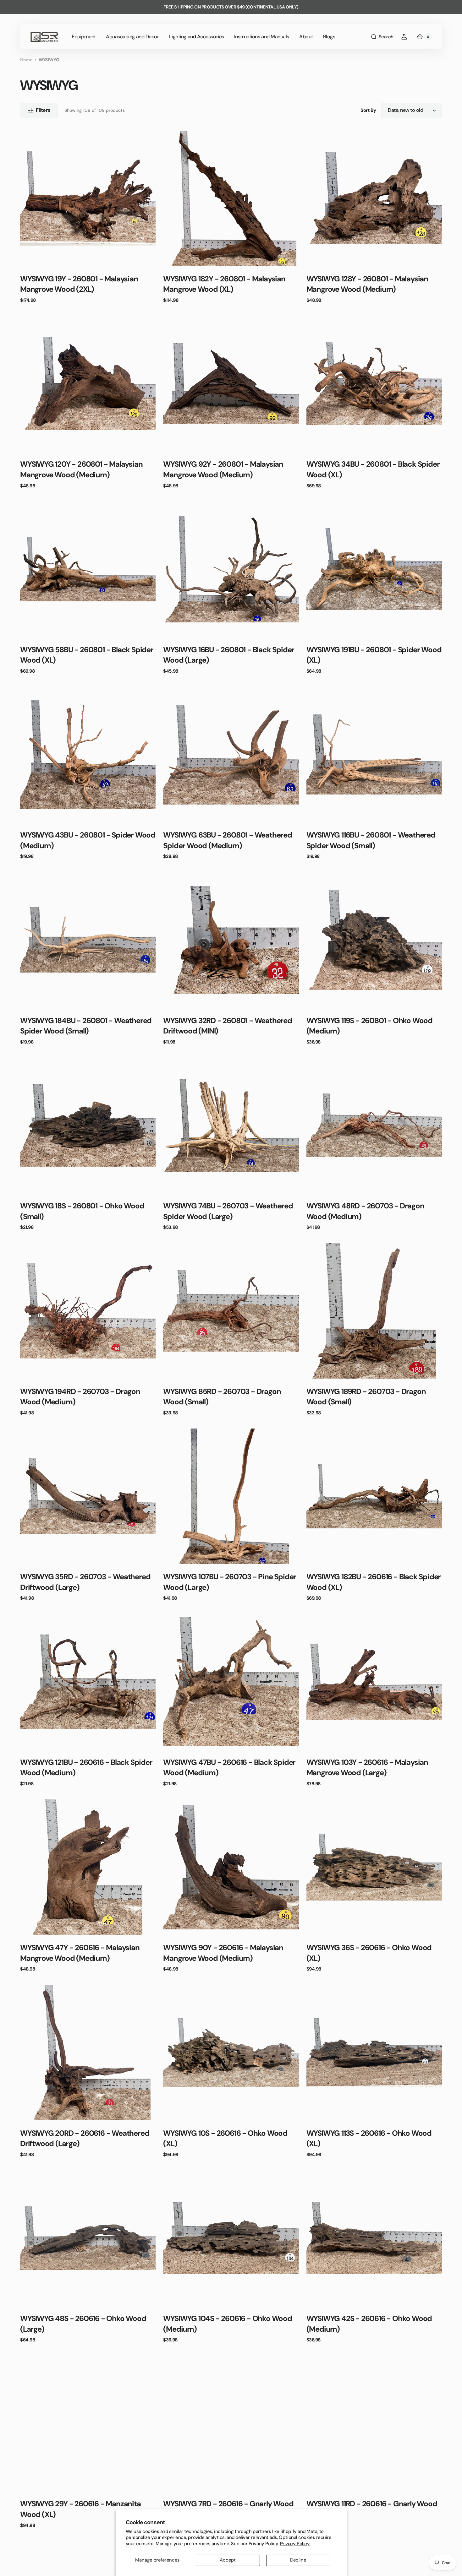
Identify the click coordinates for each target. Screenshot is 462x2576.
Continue (170, 1344)
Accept (228, 2560)
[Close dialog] (346, 1211)
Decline (298, 2560)
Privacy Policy (295, 2544)
